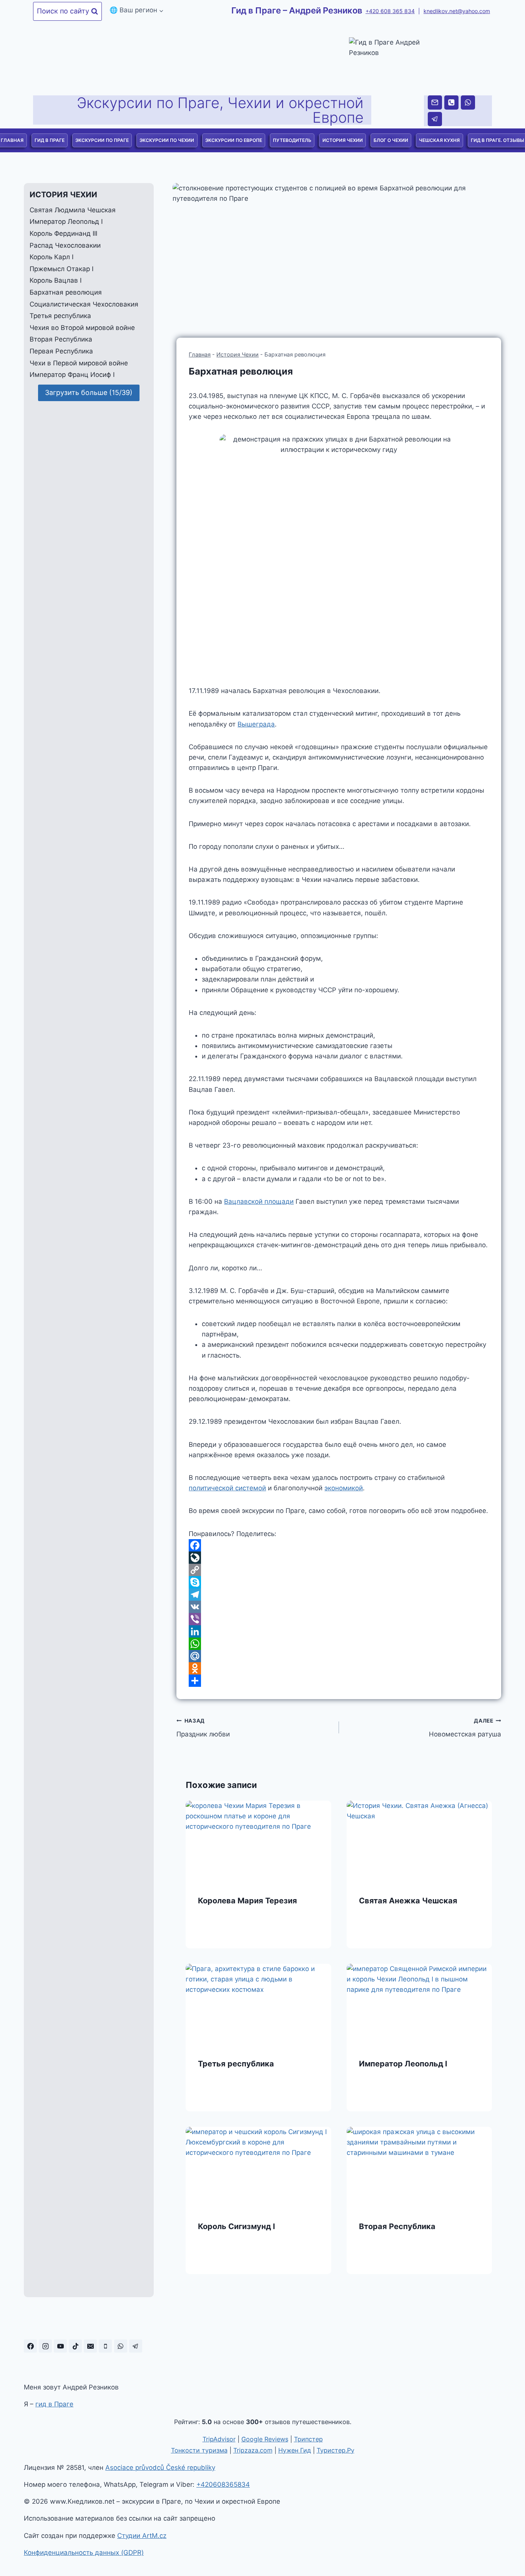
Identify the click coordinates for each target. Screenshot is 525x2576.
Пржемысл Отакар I (61, 269)
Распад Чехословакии (65, 245)
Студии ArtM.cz (142, 2536)
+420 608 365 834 (390, 11)
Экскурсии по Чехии (167, 140)
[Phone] (451, 102)
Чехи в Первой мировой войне (79, 363)
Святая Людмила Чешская (73, 210)
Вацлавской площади (259, 1201)
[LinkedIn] (339, 1631)
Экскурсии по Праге (102, 140)
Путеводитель (292, 140)
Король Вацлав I (56, 281)
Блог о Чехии (391, 140)
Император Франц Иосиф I (72, 375)
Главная (200, 354)
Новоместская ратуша (465, 1728)
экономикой (344, 1488)
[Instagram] (45, 2346)
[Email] (435, 102)
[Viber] (339, 1619)
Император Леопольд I (403, 2064)
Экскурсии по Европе (234, 140)
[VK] (339, 1607)
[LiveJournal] (339, 1558)
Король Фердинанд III (63, 233)
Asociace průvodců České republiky (160, 2468)
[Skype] (339, 1582)
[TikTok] (75, 2346)
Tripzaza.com (253, 2450)
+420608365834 (223, 2484)
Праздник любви (203, 1728)
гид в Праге (54, 2404)
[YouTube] (60, 2346)
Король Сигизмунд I (237, 2226)
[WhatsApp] (468, 102)
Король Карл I (52, 257)
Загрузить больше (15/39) (89, 392)
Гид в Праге (50, 140)
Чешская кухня (439, 140)
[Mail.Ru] (339, 1656)
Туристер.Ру (336, 2450)
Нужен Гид (295, 2450)
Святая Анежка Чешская (408, 1901)
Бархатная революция (66, 292)
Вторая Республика (397, 2226)
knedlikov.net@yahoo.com (457, 11)
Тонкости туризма (199, 2450)
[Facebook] (339, 1545)
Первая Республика (61, 351)
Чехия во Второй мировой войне (82, 328)
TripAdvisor (219, 2439)
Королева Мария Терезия (248, 1901)
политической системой (227, 1488)
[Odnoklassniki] (339, 1668)
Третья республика (236, 2064)
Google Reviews (265, 2439)
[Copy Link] (339, 1570)
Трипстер (308, 2439)
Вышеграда (256, 724)
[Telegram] (435, 119)
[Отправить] (339, 1681)
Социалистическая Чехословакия (84, 304)
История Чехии (343, 140)
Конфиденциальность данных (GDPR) (84, 2553)
